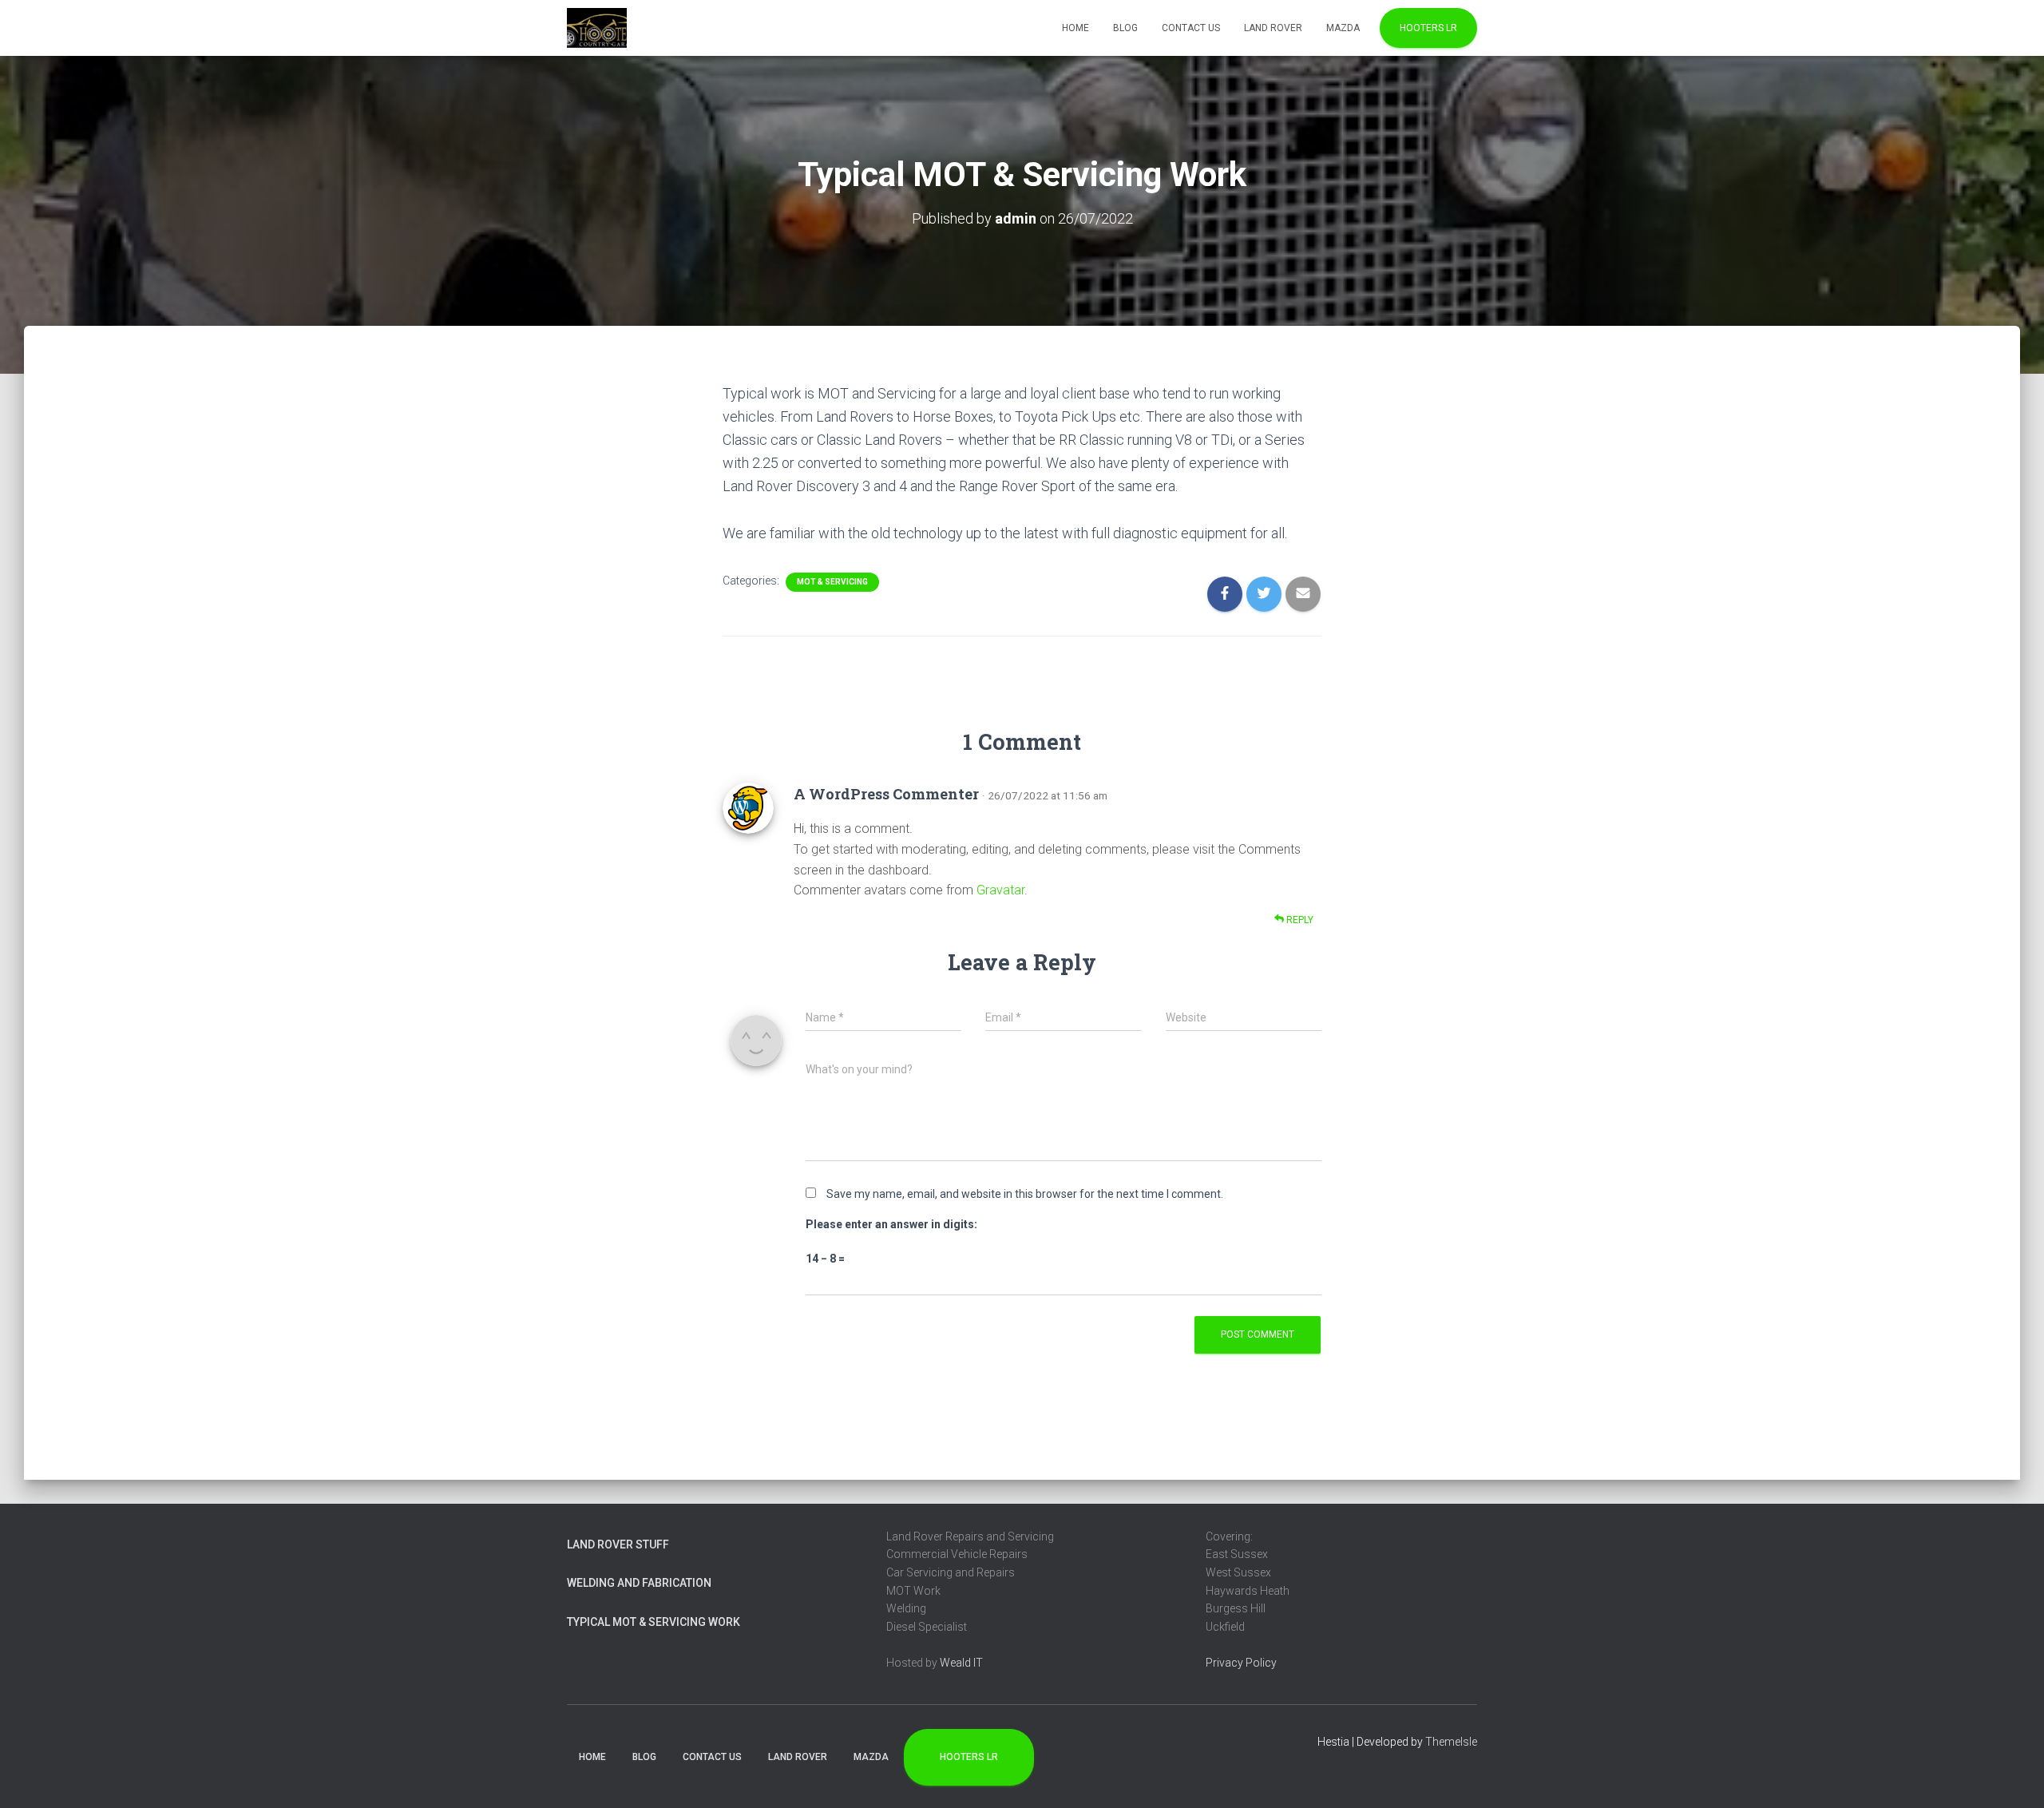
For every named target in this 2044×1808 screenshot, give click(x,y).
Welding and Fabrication (639, 1583)
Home (1075, 28)
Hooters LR (1428, 28)
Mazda (1343, 28)
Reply (1299, 920)
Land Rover (1273, 28)
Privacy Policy (1241, 1663)
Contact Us (1191, 28)
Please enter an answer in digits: (891, 1224)
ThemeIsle (1451, 1742)
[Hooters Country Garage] (597, 28)
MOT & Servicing (832, 582)
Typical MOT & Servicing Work (654, 1622)
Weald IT (961, 1663)
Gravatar (1000, 890)
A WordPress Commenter (886, 794)
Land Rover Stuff (618, 1544)
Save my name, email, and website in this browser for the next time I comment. (1025, 1194)
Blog (1125, 28)
